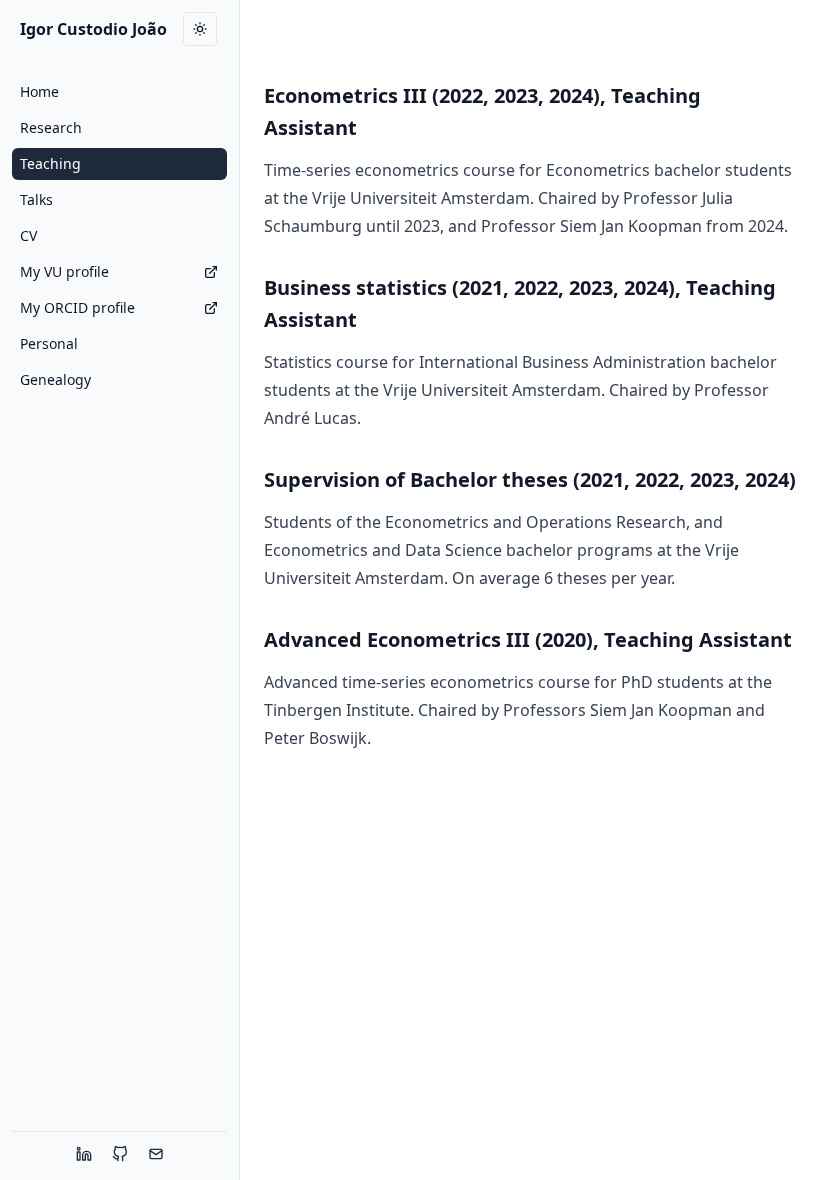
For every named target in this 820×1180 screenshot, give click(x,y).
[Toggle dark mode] (200, 29)
